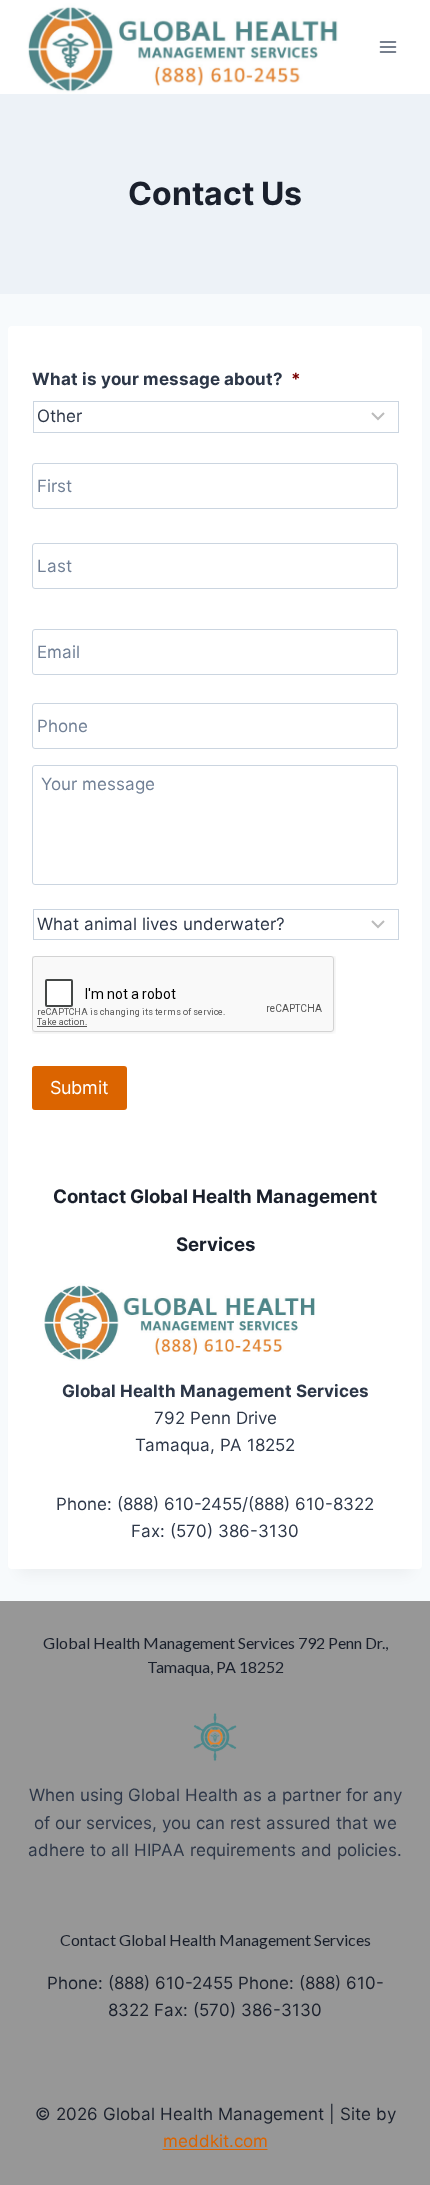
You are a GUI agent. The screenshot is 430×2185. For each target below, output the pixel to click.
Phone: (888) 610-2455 (140, 1983)
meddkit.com (215, 2141)
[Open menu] (387, 46)
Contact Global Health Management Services (215, 1939)
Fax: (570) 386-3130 (238, 2010)
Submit (79, 1087)
